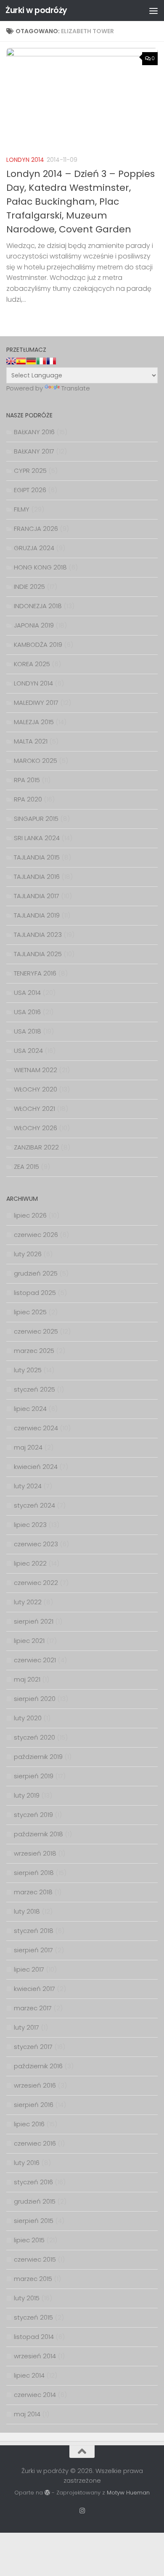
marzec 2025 (34, 1351)
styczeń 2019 (33, 1815)
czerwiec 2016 (35, 2143)
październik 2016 (38, 2066)
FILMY (22, 509)
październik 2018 (38, 1834)
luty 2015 (27, 2298)
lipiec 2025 (30, 1312)
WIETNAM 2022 (36, 1070)
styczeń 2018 (34, 1931)
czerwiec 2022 (36, 1583)
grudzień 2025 (36, 1273)
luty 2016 (27, 2163)
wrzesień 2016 (35, 2085)
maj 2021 (27, 1679)
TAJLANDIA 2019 (37, 915)
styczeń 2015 (33, 2317)
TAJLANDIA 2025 (38, 954)
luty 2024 (28, 1486)
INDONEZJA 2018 (38, 606)
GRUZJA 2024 (34, 548)
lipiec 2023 (30, 1525)
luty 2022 (28, 1602)
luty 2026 (28, 1254)
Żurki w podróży (36, 10)
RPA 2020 (28, 799)
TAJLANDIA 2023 (38, 935)
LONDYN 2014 (25, 160)
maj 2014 (27, 2414)
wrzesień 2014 (35, 2356)
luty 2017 (26, 2027)
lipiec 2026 (30, 1215)
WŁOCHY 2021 (34, 1109)
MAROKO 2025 (36, 761)
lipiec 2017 (29, 1969)
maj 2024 (28, 1447)
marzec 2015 (33, 2279)
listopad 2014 (34, 2337)
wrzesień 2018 (35, 1853)
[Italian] (41, 361)
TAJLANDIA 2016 (37, 877)
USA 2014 (27, 993)
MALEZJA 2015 (34, 722)
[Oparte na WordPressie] (47, 2493)
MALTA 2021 (31, 741)
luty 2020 (28, 1718)
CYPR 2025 (30, 471)
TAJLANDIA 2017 (37, 896)
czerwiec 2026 (36, 1235)
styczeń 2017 (33, 2047)
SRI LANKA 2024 (37, 838)
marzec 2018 (33, 1892)
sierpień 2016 (34, 2105)
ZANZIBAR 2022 (36, 1147)
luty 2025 (28, 1370)
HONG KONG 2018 (40, 567)
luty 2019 (27, 1795)
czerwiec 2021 (35, 1660)
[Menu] (153, 11)
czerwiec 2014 (35, 2395)
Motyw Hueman (128, 2493)
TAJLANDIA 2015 (37, 857)
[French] (51, 361)
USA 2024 (28, 1051)
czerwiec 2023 (36, 1544)
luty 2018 (27, 1911)
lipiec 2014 (29, 2375)
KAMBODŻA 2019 (38, 645)
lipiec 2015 (29, 2240)
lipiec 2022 (30, 1563)
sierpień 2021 (34, 1621)
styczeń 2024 (34, 1505)
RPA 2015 (27, 780)
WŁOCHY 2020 (36, 1089)
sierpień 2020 (35, 1699)
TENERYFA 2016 (35, 973)
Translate (76, 388)
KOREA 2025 (32, 664)
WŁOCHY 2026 (36, 1128)
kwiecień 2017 (34, 1989)
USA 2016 (27, 1012)
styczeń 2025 (34, 1389)
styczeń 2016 (33, 2182)
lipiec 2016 (29, 2124)
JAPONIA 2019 (34, 625)
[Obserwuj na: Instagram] (82, 2511)
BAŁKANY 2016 (34, 432)
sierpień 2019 (34, 1776)
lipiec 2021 (29, 1641)
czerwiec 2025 (36, 1331)
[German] (31, 361)
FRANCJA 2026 (36, 529)
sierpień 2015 (34, 2221)
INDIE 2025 (29, 587)
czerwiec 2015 (35, 2259)
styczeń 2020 (34, 1737)
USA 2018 (28, 1031)
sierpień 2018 (34, 1873)
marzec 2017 (33, 2008)
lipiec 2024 (30, 1409)
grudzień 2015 (35, 2201)
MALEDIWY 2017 (36, 703)
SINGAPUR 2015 (36, 819)
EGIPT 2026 (30, 490)
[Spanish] (21, 361)
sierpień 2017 (33, 1950)
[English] (11, 361)
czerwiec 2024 (36, 1428)
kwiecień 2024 (36, 1467)
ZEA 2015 (26, 1167)
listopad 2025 (35, 1293)
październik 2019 (38, 1757)
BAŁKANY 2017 (34, 451)
